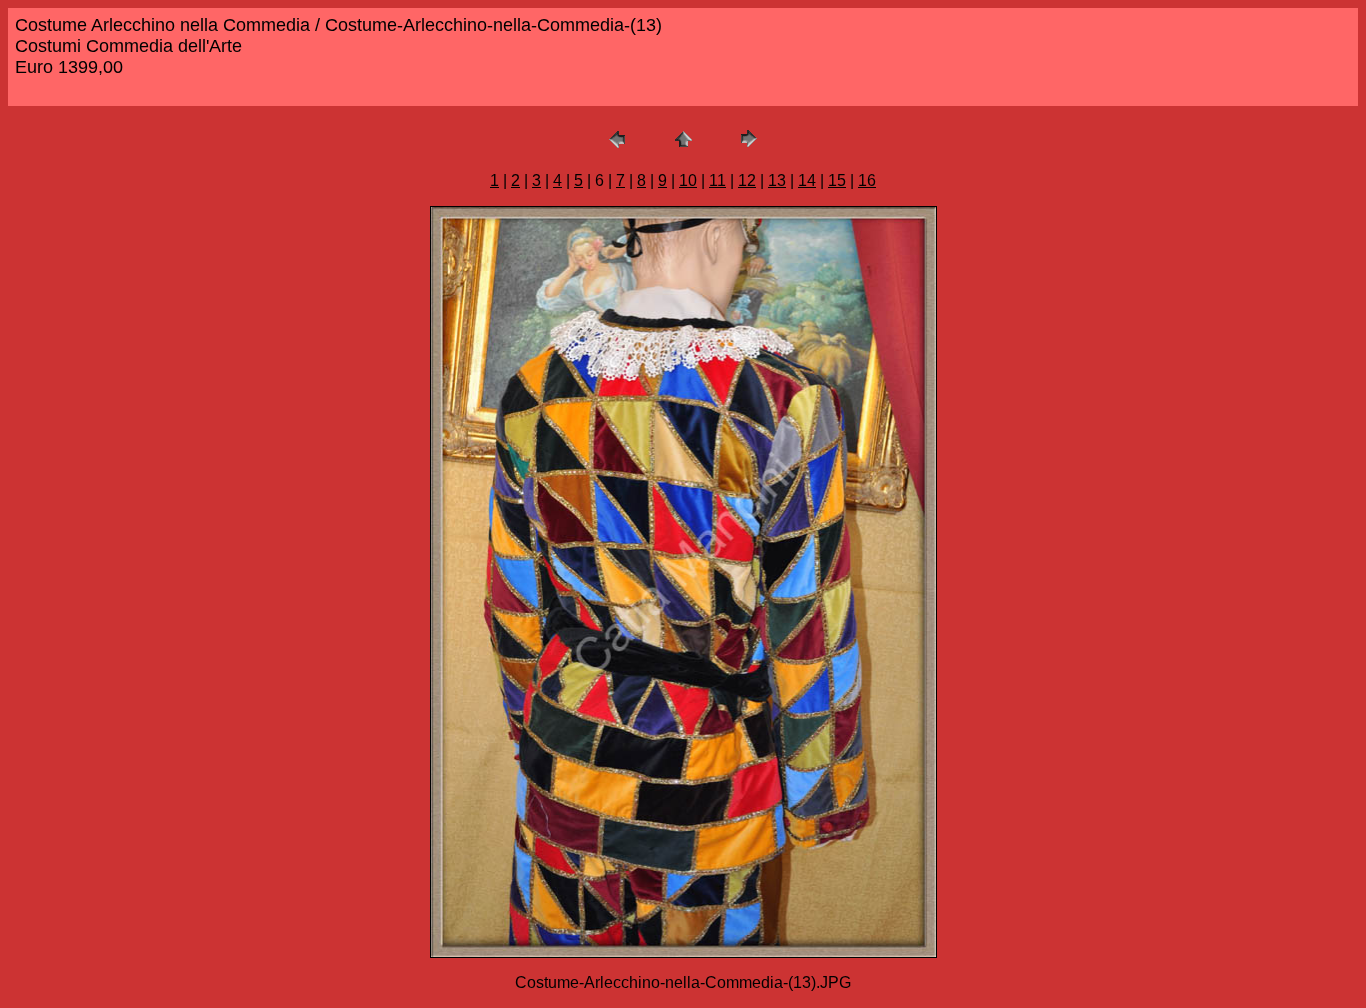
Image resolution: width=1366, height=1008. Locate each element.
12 (747, 180)
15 (837, 180)
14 (807, 180)
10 (688, 180)
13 (777, 180)
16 (867, 180)
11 (717, 180)
